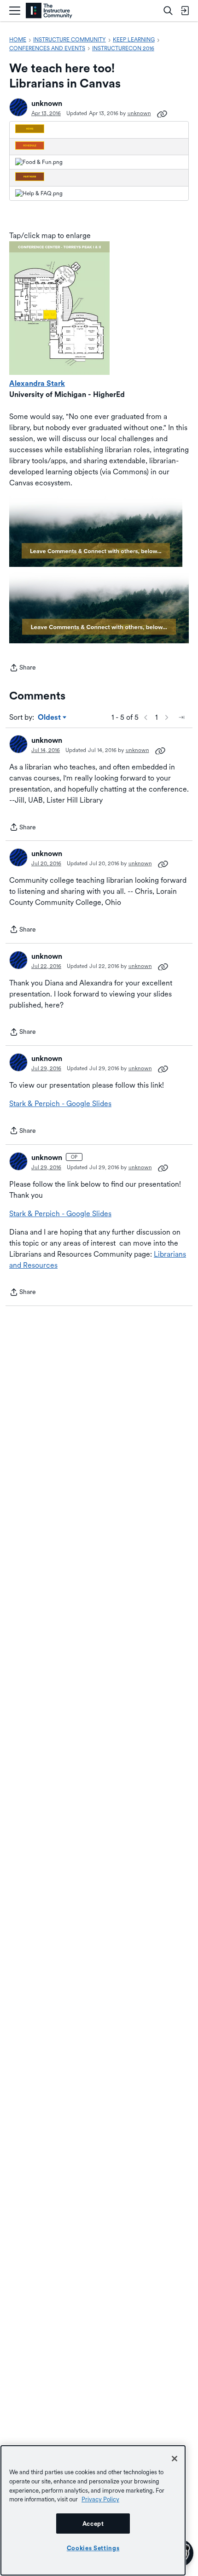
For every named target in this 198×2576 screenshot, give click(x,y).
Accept (93, 2524)
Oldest (50, 718)
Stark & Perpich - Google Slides (60, 1104)
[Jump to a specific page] (181, 717)
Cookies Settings (93, 2548)
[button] (18, 107)
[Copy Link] (162, 113)
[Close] (175, 2459)
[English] (49, 11)
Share (23, 668)
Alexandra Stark (37, 383)
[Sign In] (185, 11)
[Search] (168, 11)
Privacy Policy (100, 2499)
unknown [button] (47, 103)
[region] (93, 2510)
